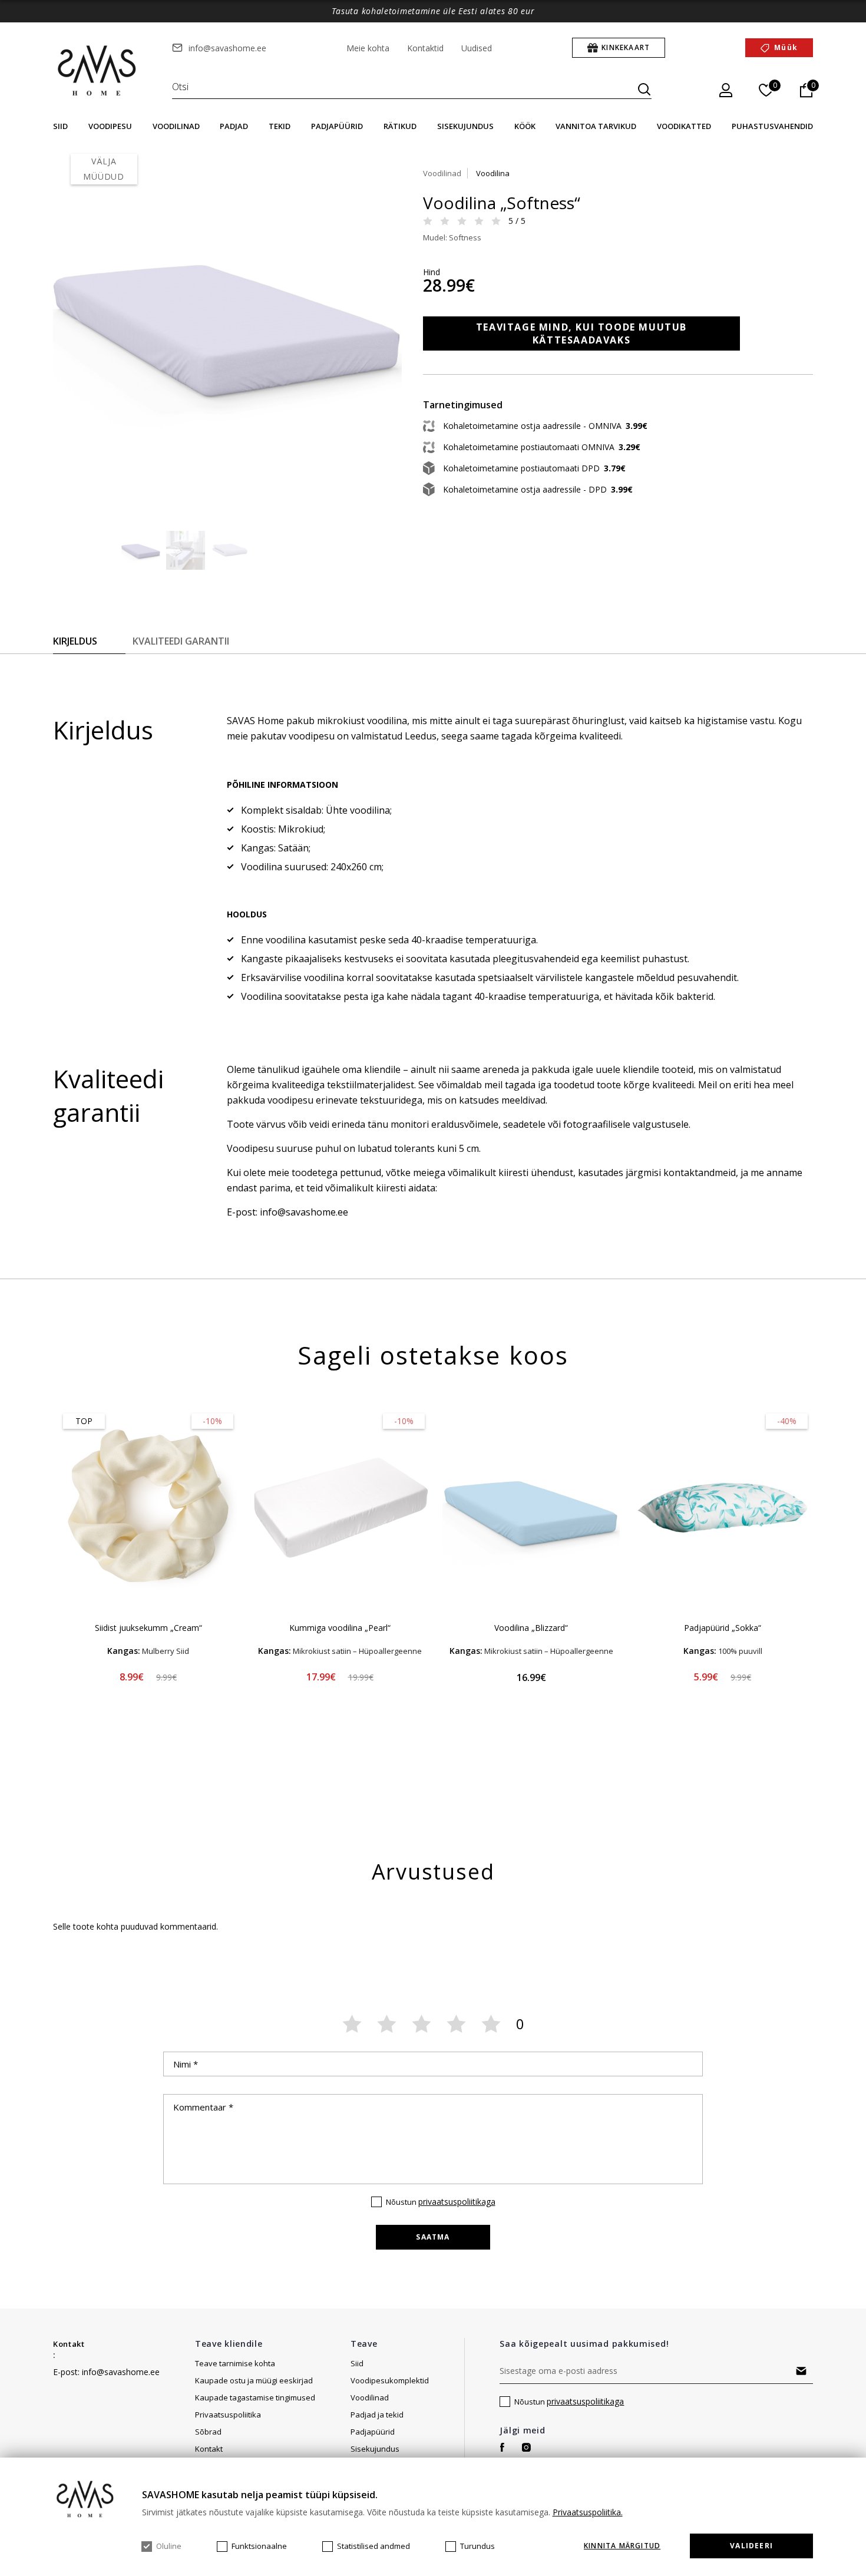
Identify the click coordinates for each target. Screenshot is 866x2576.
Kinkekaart (626, 47)
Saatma (433, 2237)
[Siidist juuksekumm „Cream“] (148, 1508)
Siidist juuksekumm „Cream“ (148, 1628)
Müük (786, 47)
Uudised (477, 48)
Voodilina (493, 173)
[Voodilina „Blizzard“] (531, 1508)
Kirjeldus (75, 641)
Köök (525, 126)
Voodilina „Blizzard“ (531, 1628)
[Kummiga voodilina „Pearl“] (340, 1508)
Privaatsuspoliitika (228, 2415)
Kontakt (69, 2344)
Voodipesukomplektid (390, 2380)
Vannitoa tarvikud (596, 126)
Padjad (234, 126)
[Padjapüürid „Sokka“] (723, 1508)
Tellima (801, 2371)
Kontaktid (425, 48)
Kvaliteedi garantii (181, 641)
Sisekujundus (465, 126)
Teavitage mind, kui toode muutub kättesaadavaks (581, 333)
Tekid (280, 126)
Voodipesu (110, 126)
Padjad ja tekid (377, 2415)
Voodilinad (176, 126)
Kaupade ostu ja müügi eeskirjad (254, 2380)
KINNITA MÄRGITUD (622, 2546)
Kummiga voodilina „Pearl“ (340, 1628)
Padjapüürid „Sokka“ (723, 1628)
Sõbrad (208, 2432)
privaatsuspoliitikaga (457, 2202)
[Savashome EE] (98, 71)
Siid (60, 126)
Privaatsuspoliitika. (588, 2512)
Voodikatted (684, 126)
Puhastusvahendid (772, 126)
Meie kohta (368, 48)
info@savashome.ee (227, 48)
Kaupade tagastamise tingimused (255, 2397)
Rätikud (400, 126)
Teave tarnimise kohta (235, 2363)
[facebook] (502, 2447)
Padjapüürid (337, 126)
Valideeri (751, 2546)
